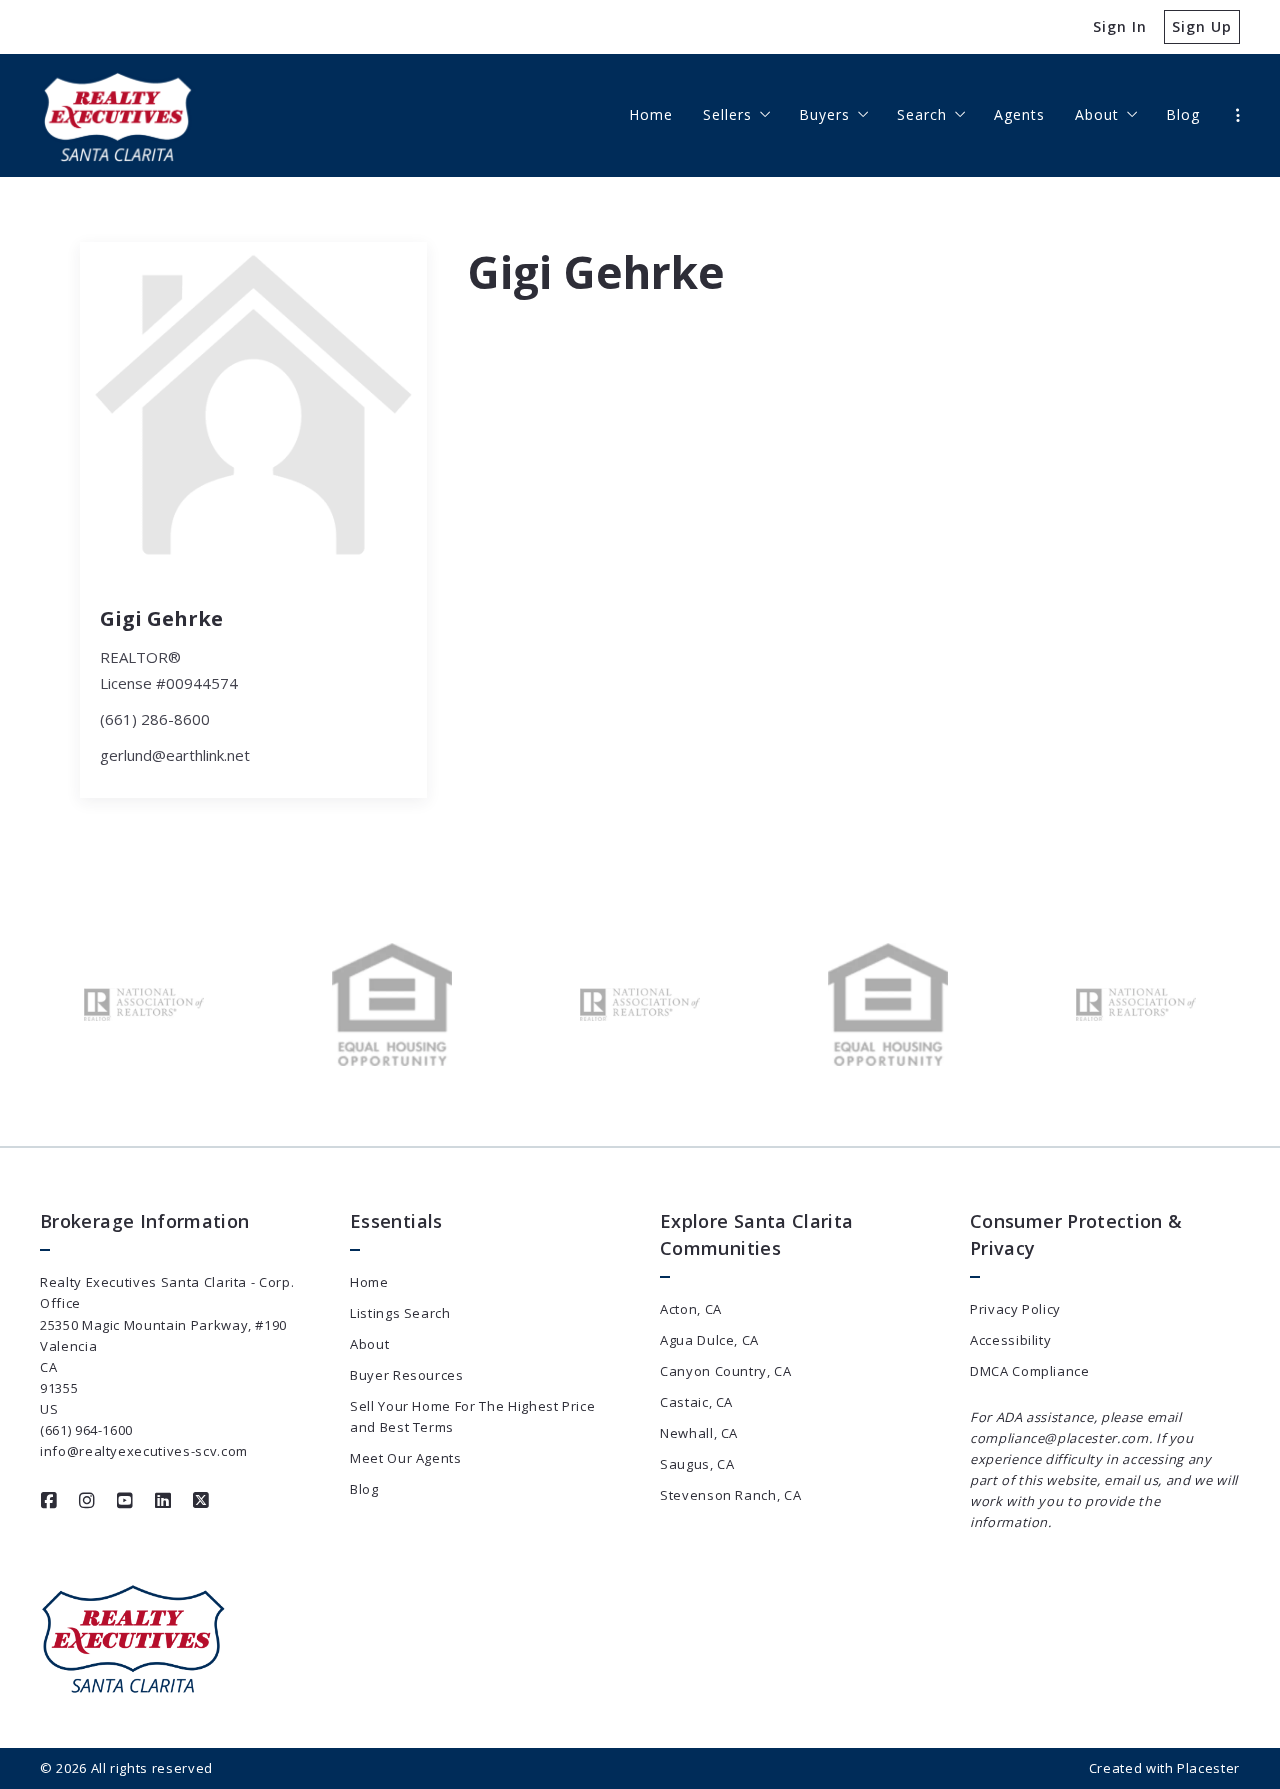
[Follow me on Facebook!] (49, 1501)
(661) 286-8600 (155, 719)
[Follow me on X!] (201, 1501)
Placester (1208, 1768)
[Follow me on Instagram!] (87, 1501)
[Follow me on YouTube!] (125, 1501)
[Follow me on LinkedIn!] (163, 1501)
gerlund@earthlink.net (175, 755)
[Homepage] (118, 115)
